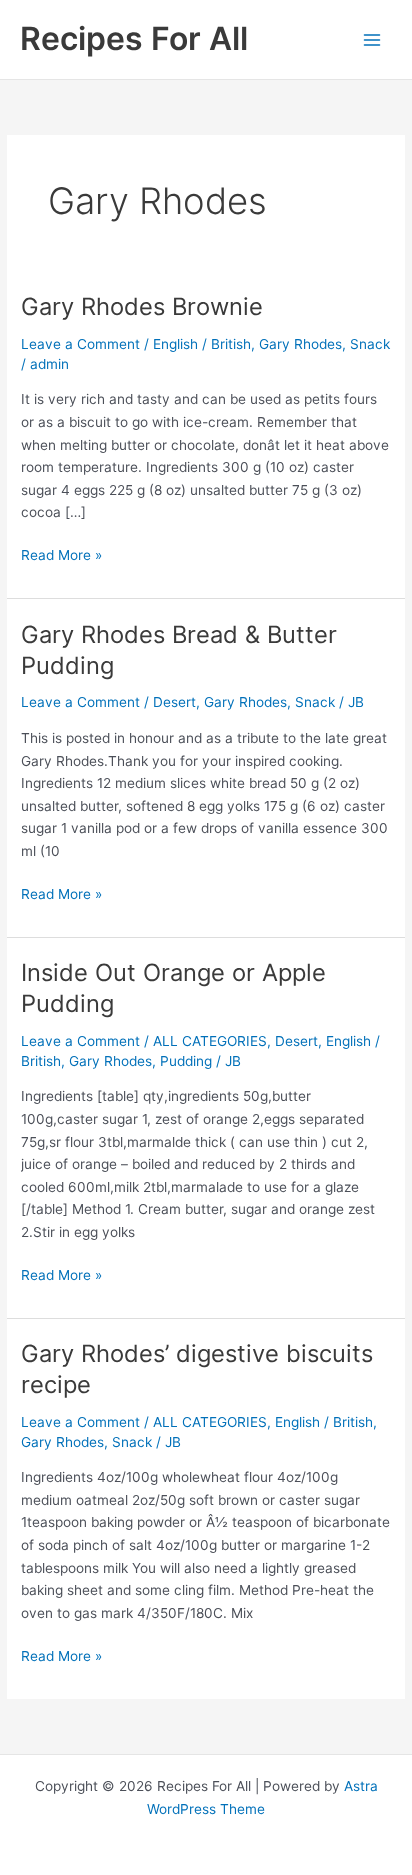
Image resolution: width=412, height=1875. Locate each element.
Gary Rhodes (300, 344)
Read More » (61, 553)
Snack (370, 344)
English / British (202, 344)
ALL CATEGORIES (210, 1041)
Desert (174, 702)
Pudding (186, 1061)
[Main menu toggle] (372, 39)
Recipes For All (134, 38)
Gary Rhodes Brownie (142, 306)
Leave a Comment (80, 344)
